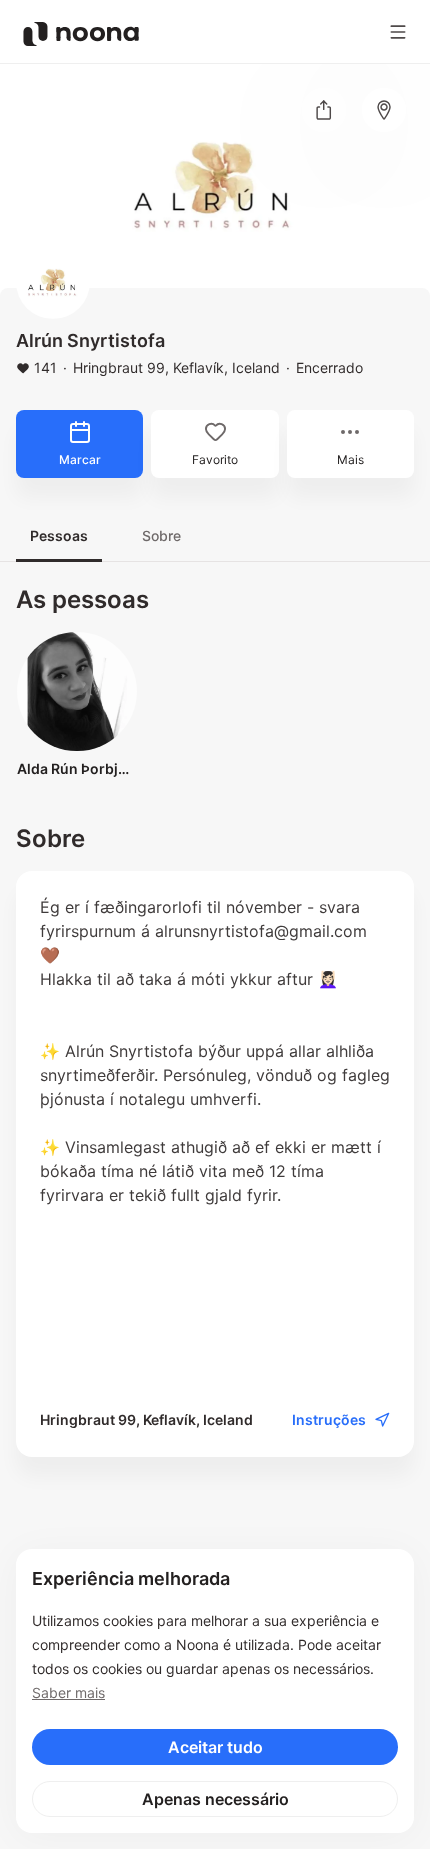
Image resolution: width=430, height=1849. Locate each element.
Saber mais (68, 1692)
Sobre (161, 535)
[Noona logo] (81, 34)
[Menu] (398, 32)
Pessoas (59, 535)
